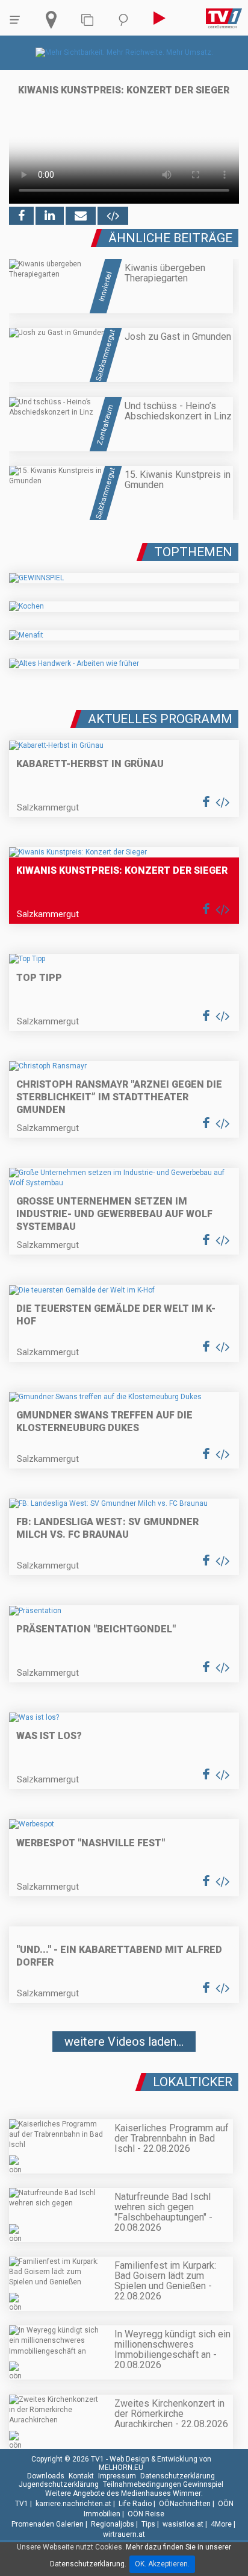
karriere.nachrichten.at (73, 2504)
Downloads (46, 2476)
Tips (148, 2524)
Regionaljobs (113, 2524)
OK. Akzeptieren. (162, 2564)
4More (221, 2524)
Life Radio (135, 2504)
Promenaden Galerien (48, 2524)
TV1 (22, 2504)
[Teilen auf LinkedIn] (50, 216)
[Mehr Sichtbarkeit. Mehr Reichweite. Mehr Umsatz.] (124, 52)
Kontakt (81, 2476)
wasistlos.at (183, 2524)
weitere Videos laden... (124, 2042)
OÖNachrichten (185, 2504)
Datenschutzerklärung (178, 2476)
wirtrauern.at (124, 2534)
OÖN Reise (146, 2514)
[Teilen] (81, 216)
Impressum (117, 2476)
